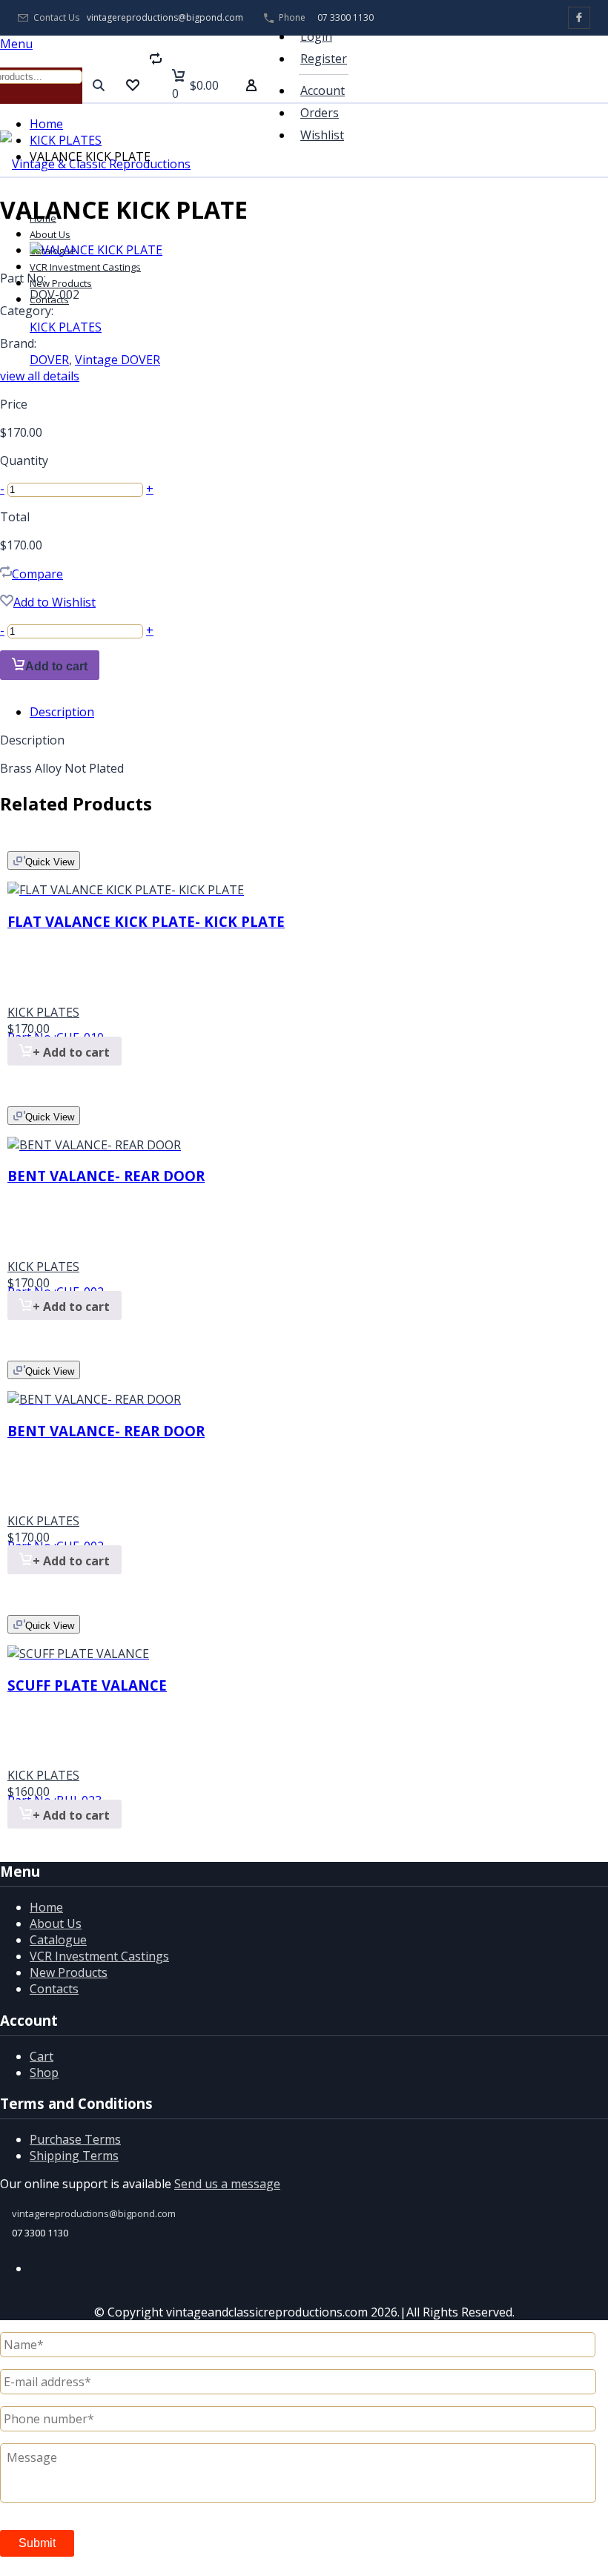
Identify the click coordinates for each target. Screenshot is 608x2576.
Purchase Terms (75, 2139)
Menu (16, 44)
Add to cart (56, 666)
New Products (69, 1972)
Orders (320, 113)
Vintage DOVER (118, 360)
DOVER (49, 360)
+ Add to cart (71, 1052)
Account (323, 90)
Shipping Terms (74, 2156)
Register (324, 59)
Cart (42, 2056)
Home (46, 124)
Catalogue (58, 1940)
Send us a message (227, 2184)
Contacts (54, 1989)
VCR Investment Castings (99, 1956)
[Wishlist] (133, 85)
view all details (40, 376)
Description (62, 712)
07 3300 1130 (346, 17)
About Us (50, 234)
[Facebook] (579, 18)
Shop (44, 2073)
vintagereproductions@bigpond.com (165, 18)
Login (316, 36)
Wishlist (322, 135)
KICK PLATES (66, 140)
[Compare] (156, 85)
